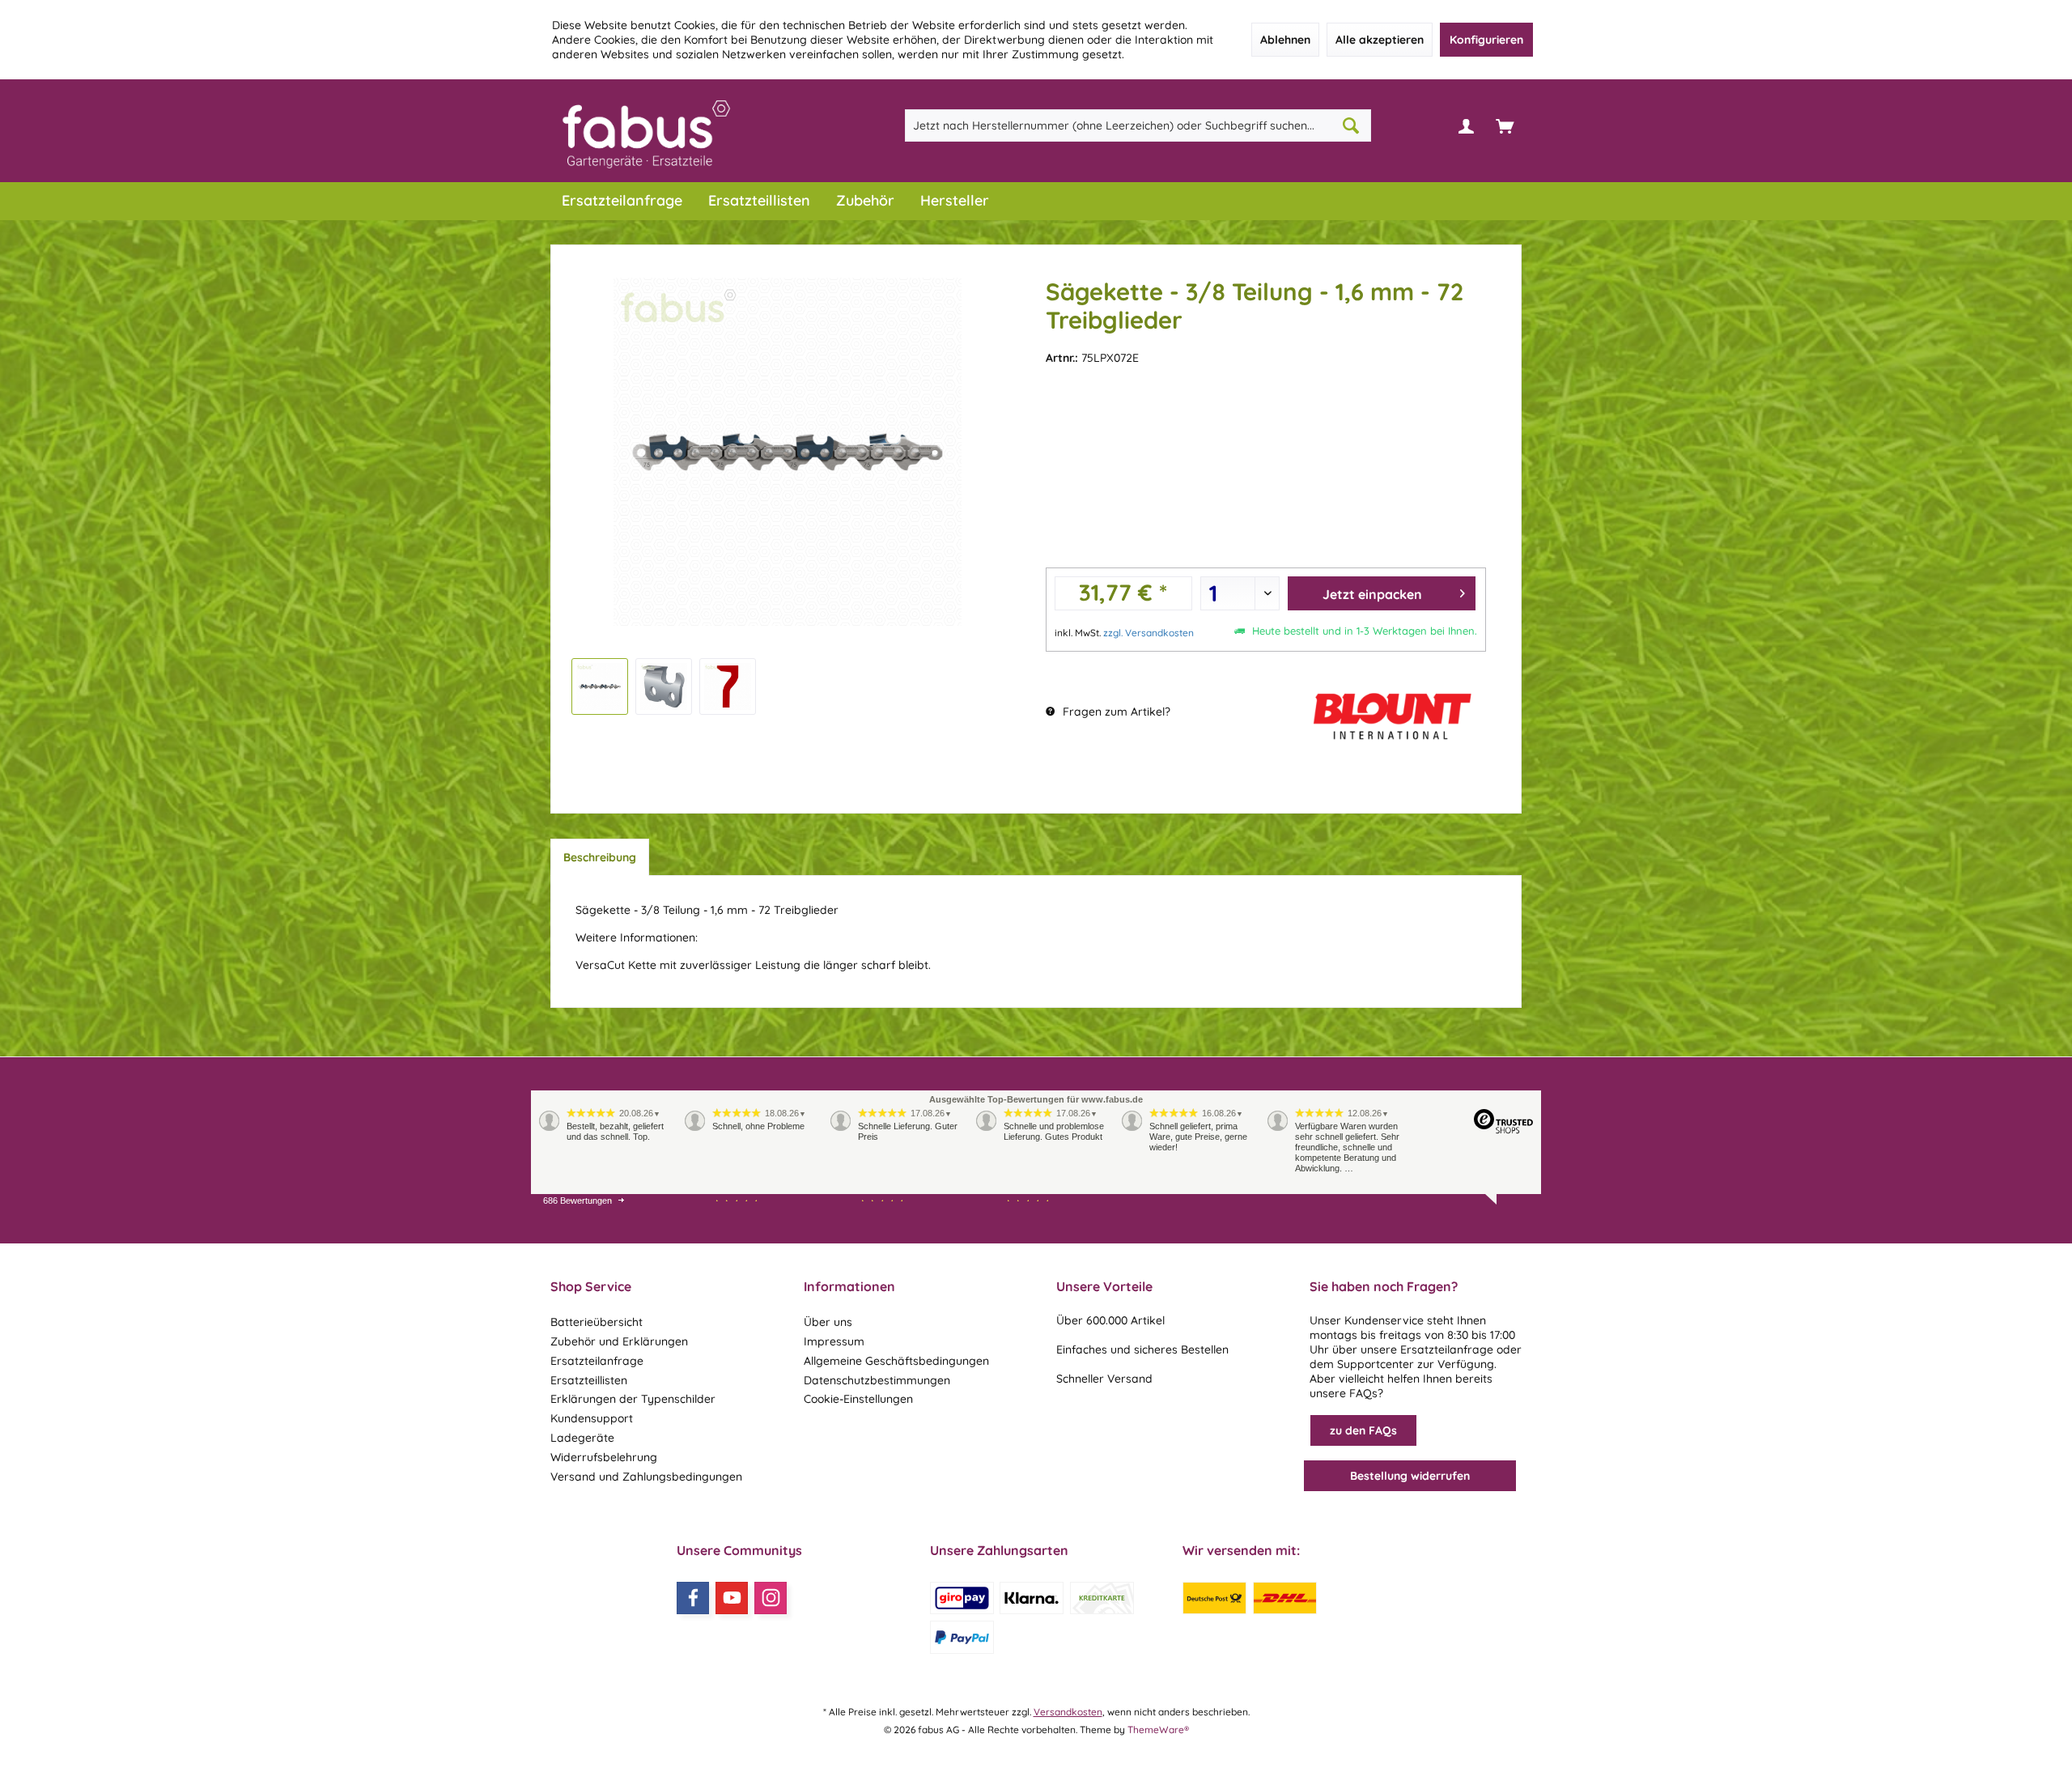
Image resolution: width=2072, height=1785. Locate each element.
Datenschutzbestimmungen (877, 1380)
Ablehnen (1285, 40)
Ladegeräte (582, 1438)
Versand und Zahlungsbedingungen (646, 1477)
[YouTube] (732, 1598)
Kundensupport (592, 1418)
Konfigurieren (1486, 40)
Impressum (834, 1341)
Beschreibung (600, 857)
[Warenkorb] (1505, 125)
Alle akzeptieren (1380, 40)
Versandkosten (1068, 1712)
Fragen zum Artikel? (1115, 712)
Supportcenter (1376, 1364)
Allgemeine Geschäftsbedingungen (896, 1361)
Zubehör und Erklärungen (619, 1341)
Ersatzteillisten (589, 1380)
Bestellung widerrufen (1410, 1476)
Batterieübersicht (597, 1322)
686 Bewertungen (577, 1201)
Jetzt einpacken (1372, 594)
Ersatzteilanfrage (597, 1361)
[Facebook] (693, 1598)
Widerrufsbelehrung (604, 1457)
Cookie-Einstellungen (858, 1399)
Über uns (828, 1322)
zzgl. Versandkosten (1149, 633)
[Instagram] (771, 1598)
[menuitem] (1505, 125)
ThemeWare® (1158, 1730)
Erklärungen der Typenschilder (633, 1399)
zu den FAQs (1363, 1430)
